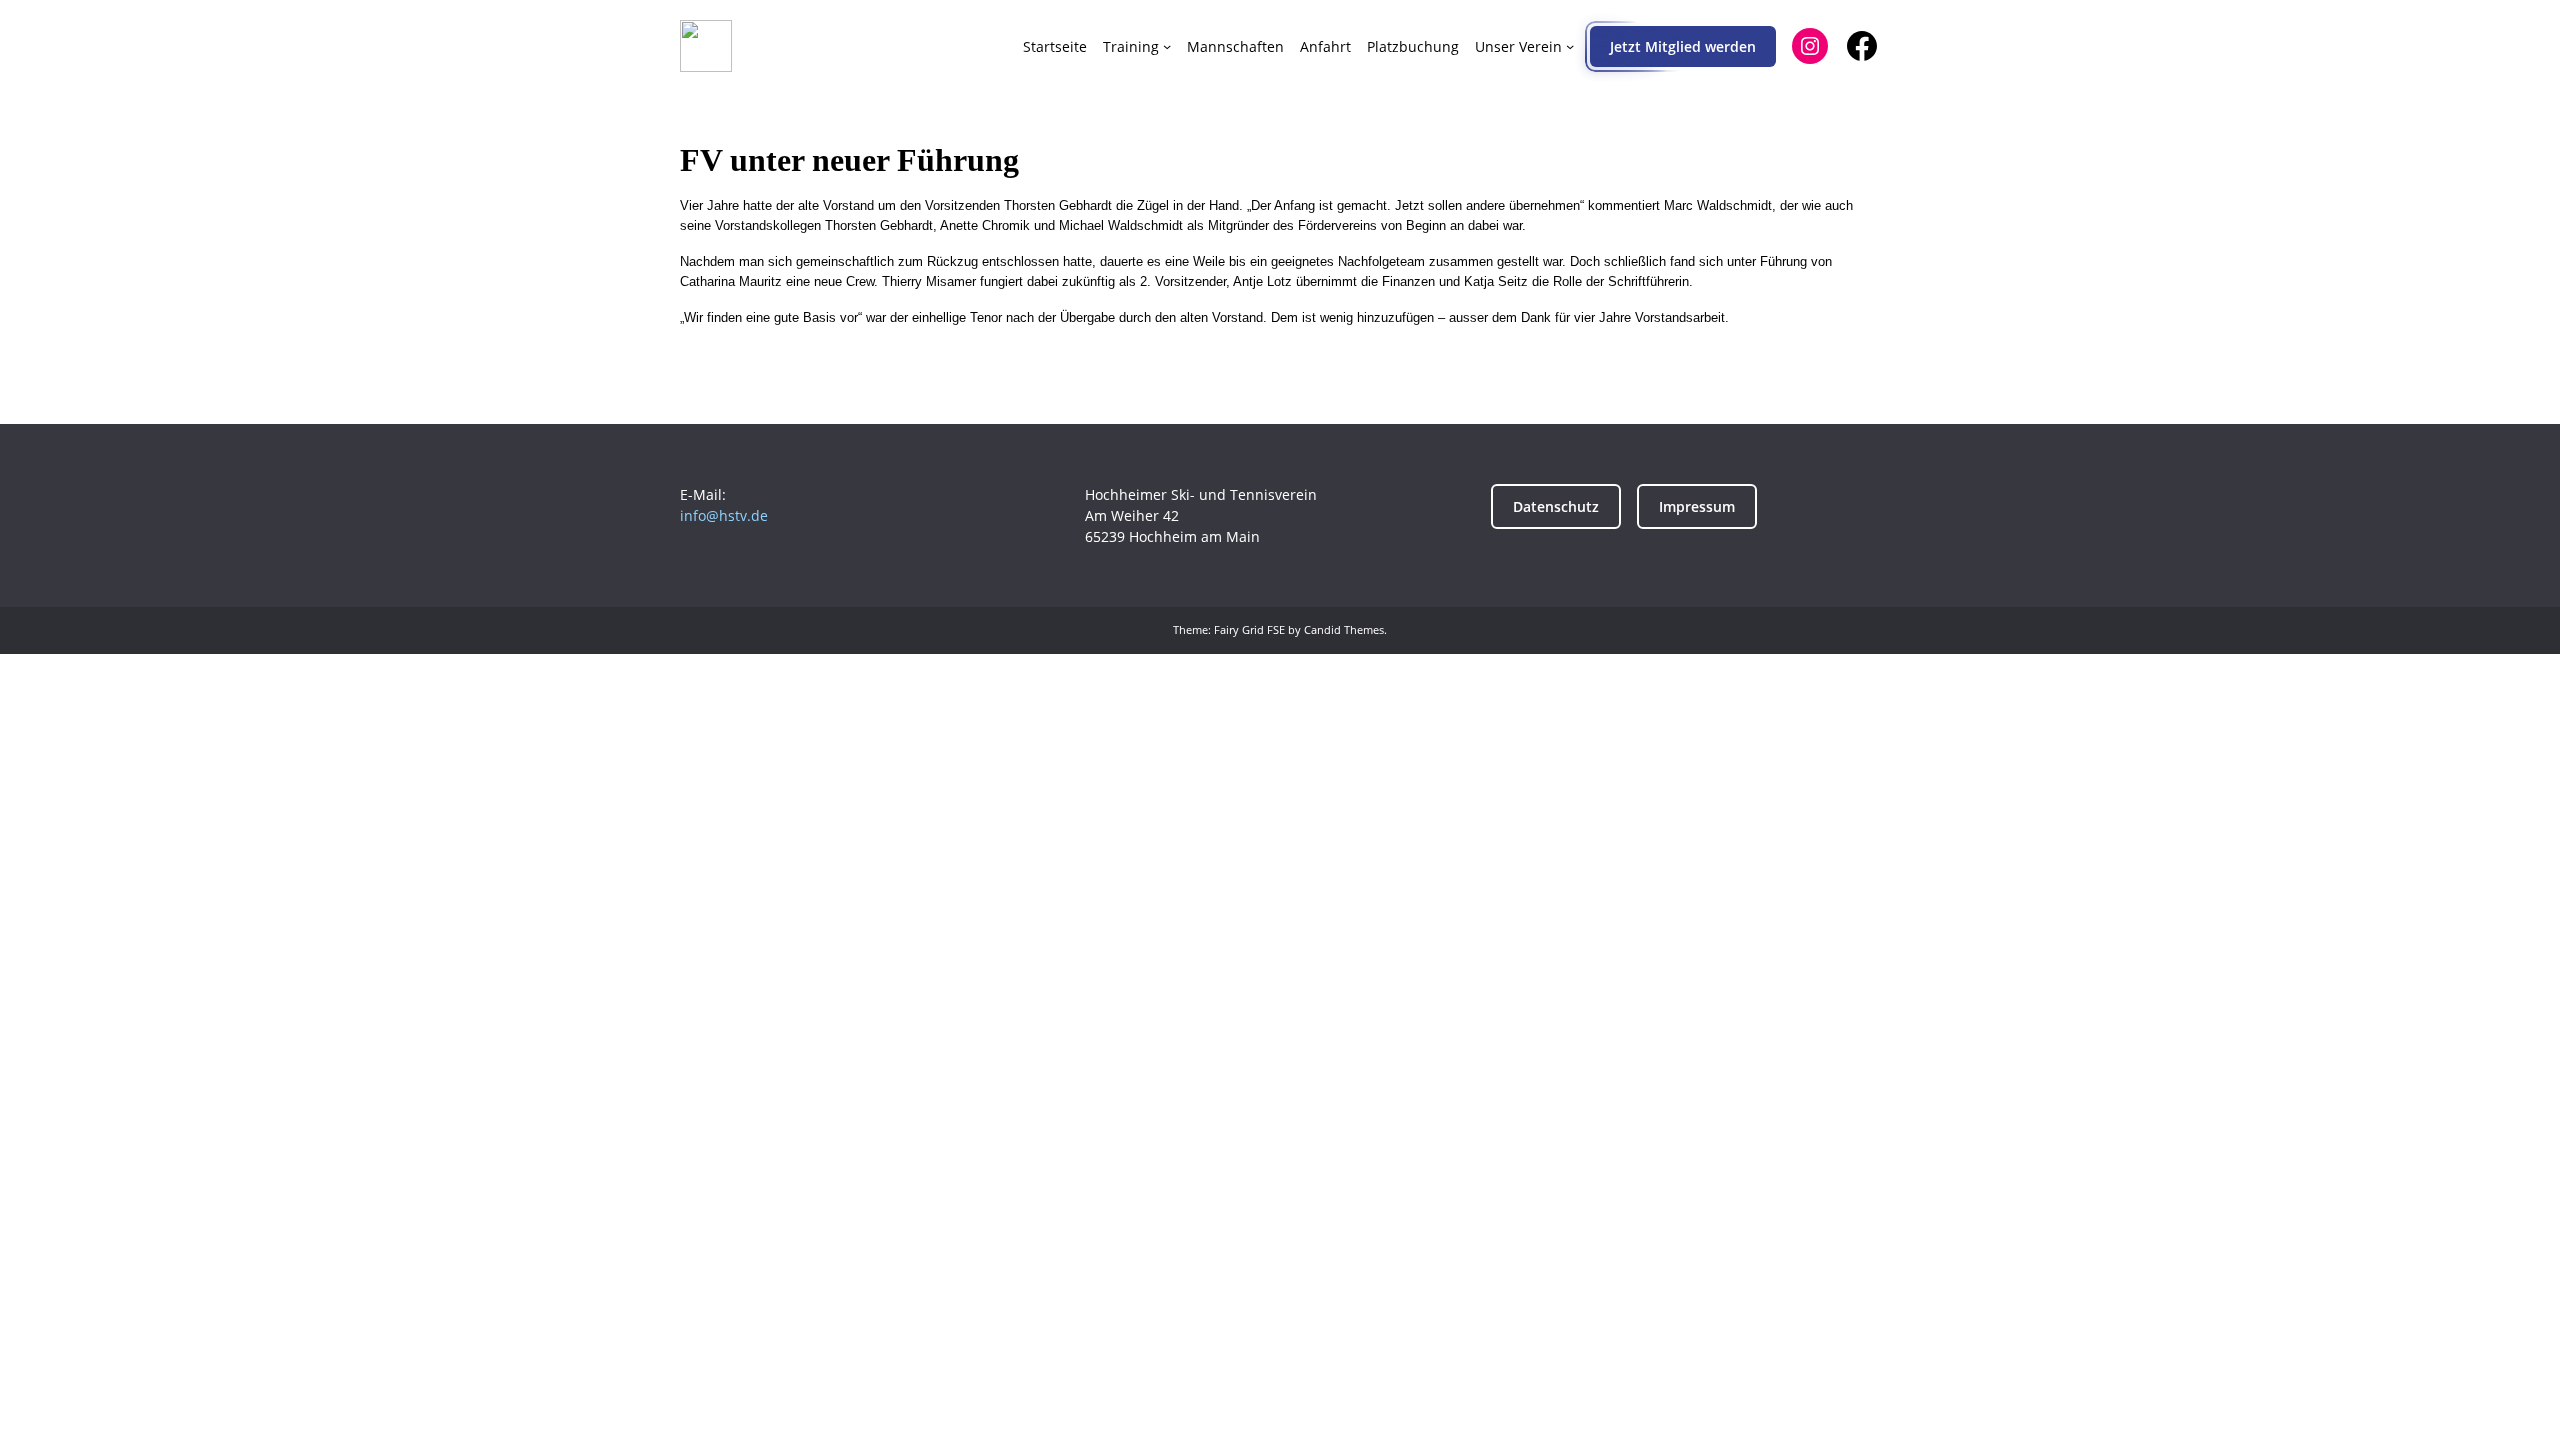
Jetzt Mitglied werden (1683, 46)
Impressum (1697, 506)
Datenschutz (1556, 506)
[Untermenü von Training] (1167, 46)
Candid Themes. (1345, 629)
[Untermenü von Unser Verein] (1570, 46)
